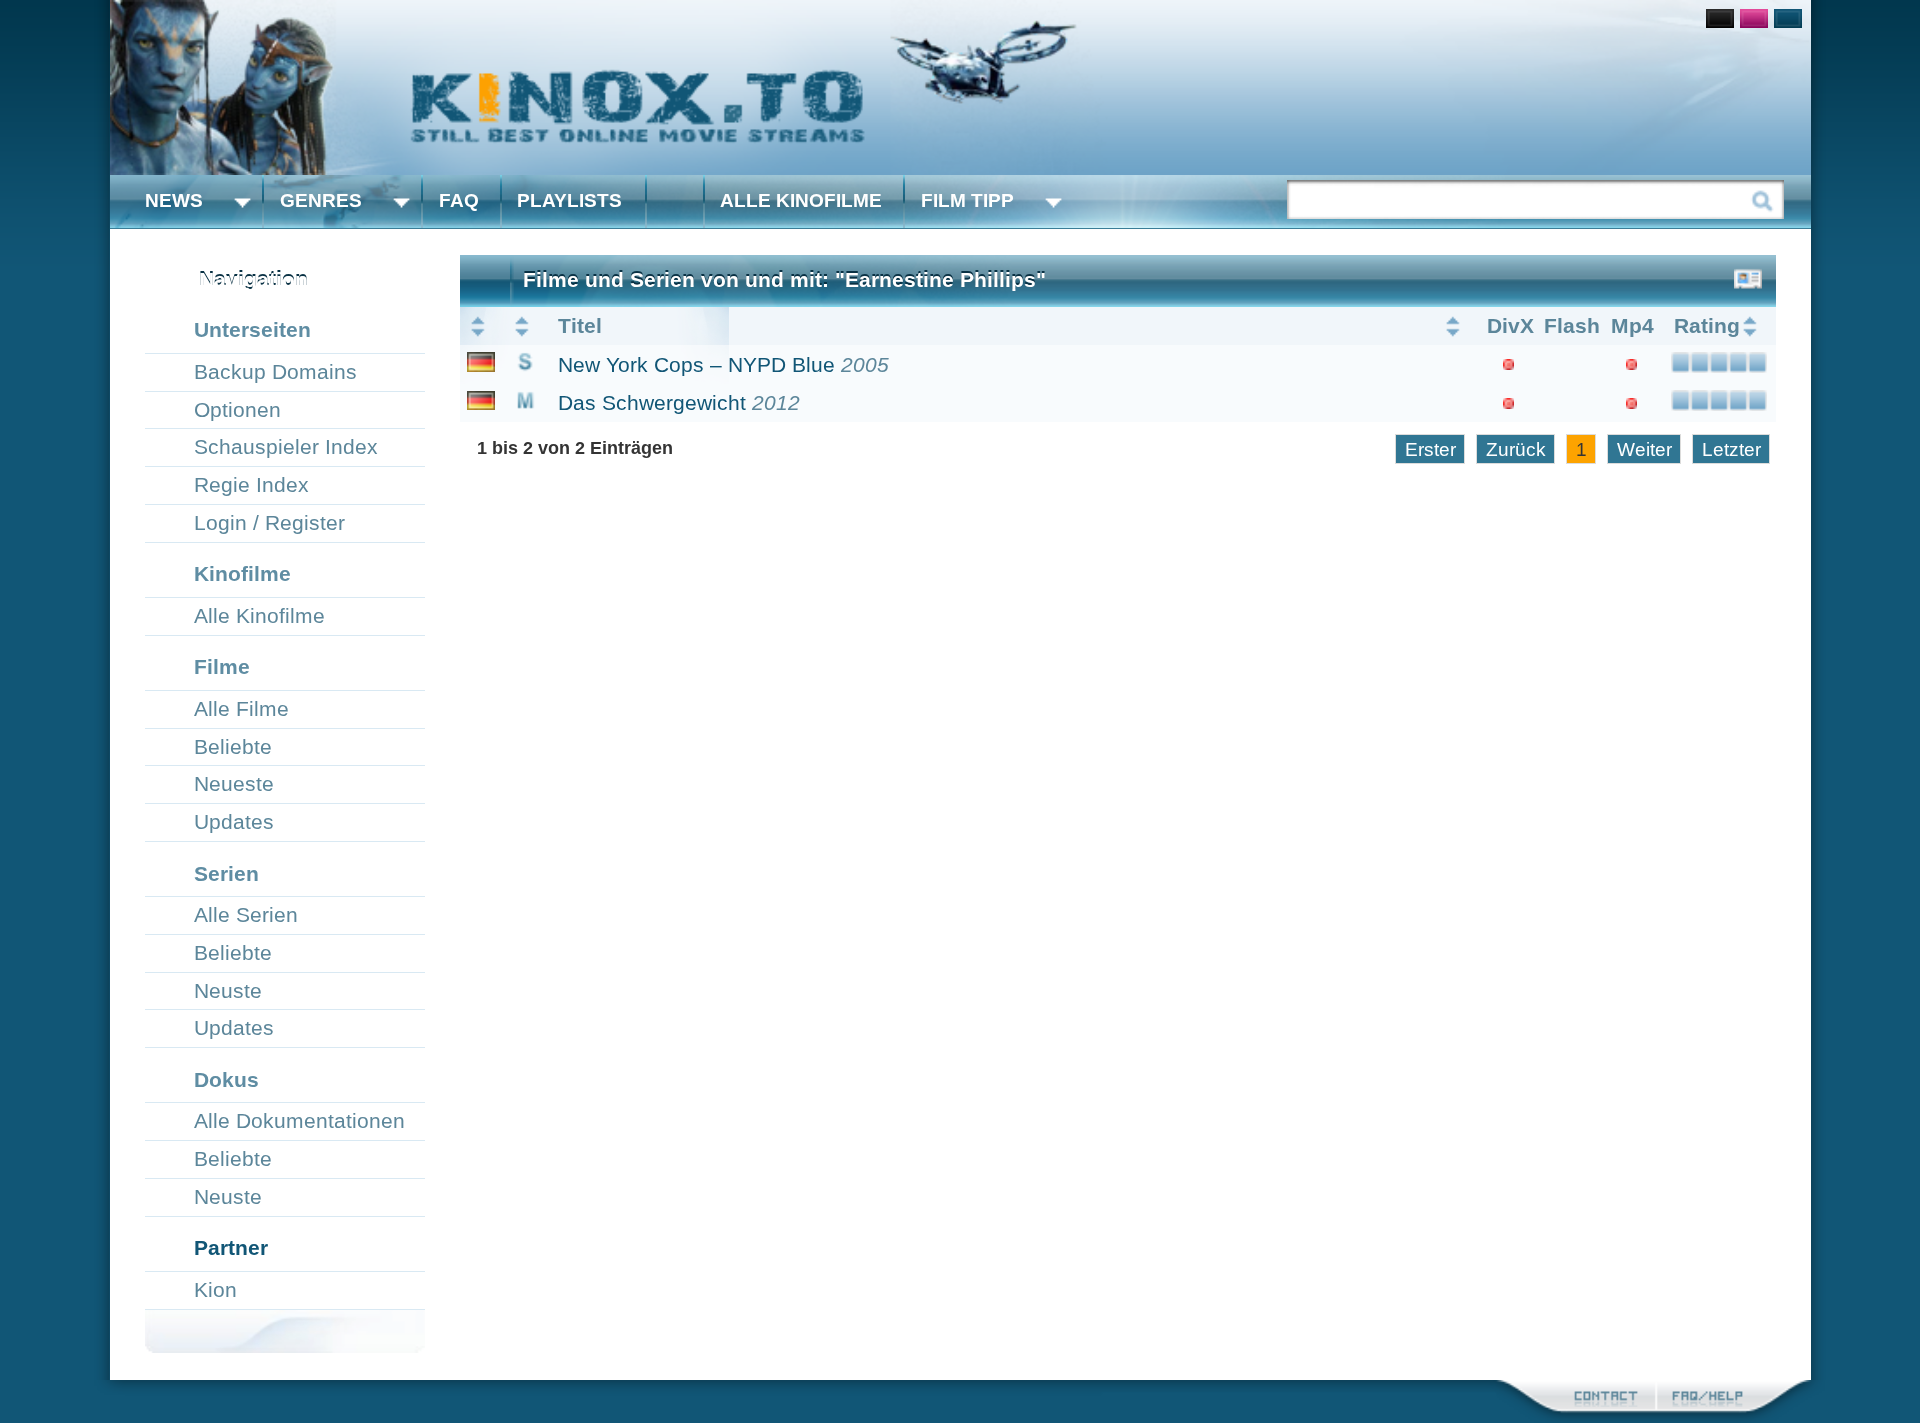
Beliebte (233, 746)
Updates (234, 821)
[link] (960, 87)
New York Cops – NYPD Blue (696, 364)
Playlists (569, 200)
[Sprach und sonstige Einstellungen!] (675, 201)
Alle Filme (241, 708)
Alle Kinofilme (801, 200)
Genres (321, 200)
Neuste (228, 990)
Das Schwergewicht (652, 402)
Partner (231, 1247)
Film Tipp (967, 200)
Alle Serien (246, 914)
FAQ (459, 200)
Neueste (234, 783)
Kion (215, 1289)
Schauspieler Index (286, 446)
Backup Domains (275, 371)
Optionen (237, 409)
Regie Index (251, 484)
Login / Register (269, 522)
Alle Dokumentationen (299, 1120)
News (174, 200)
